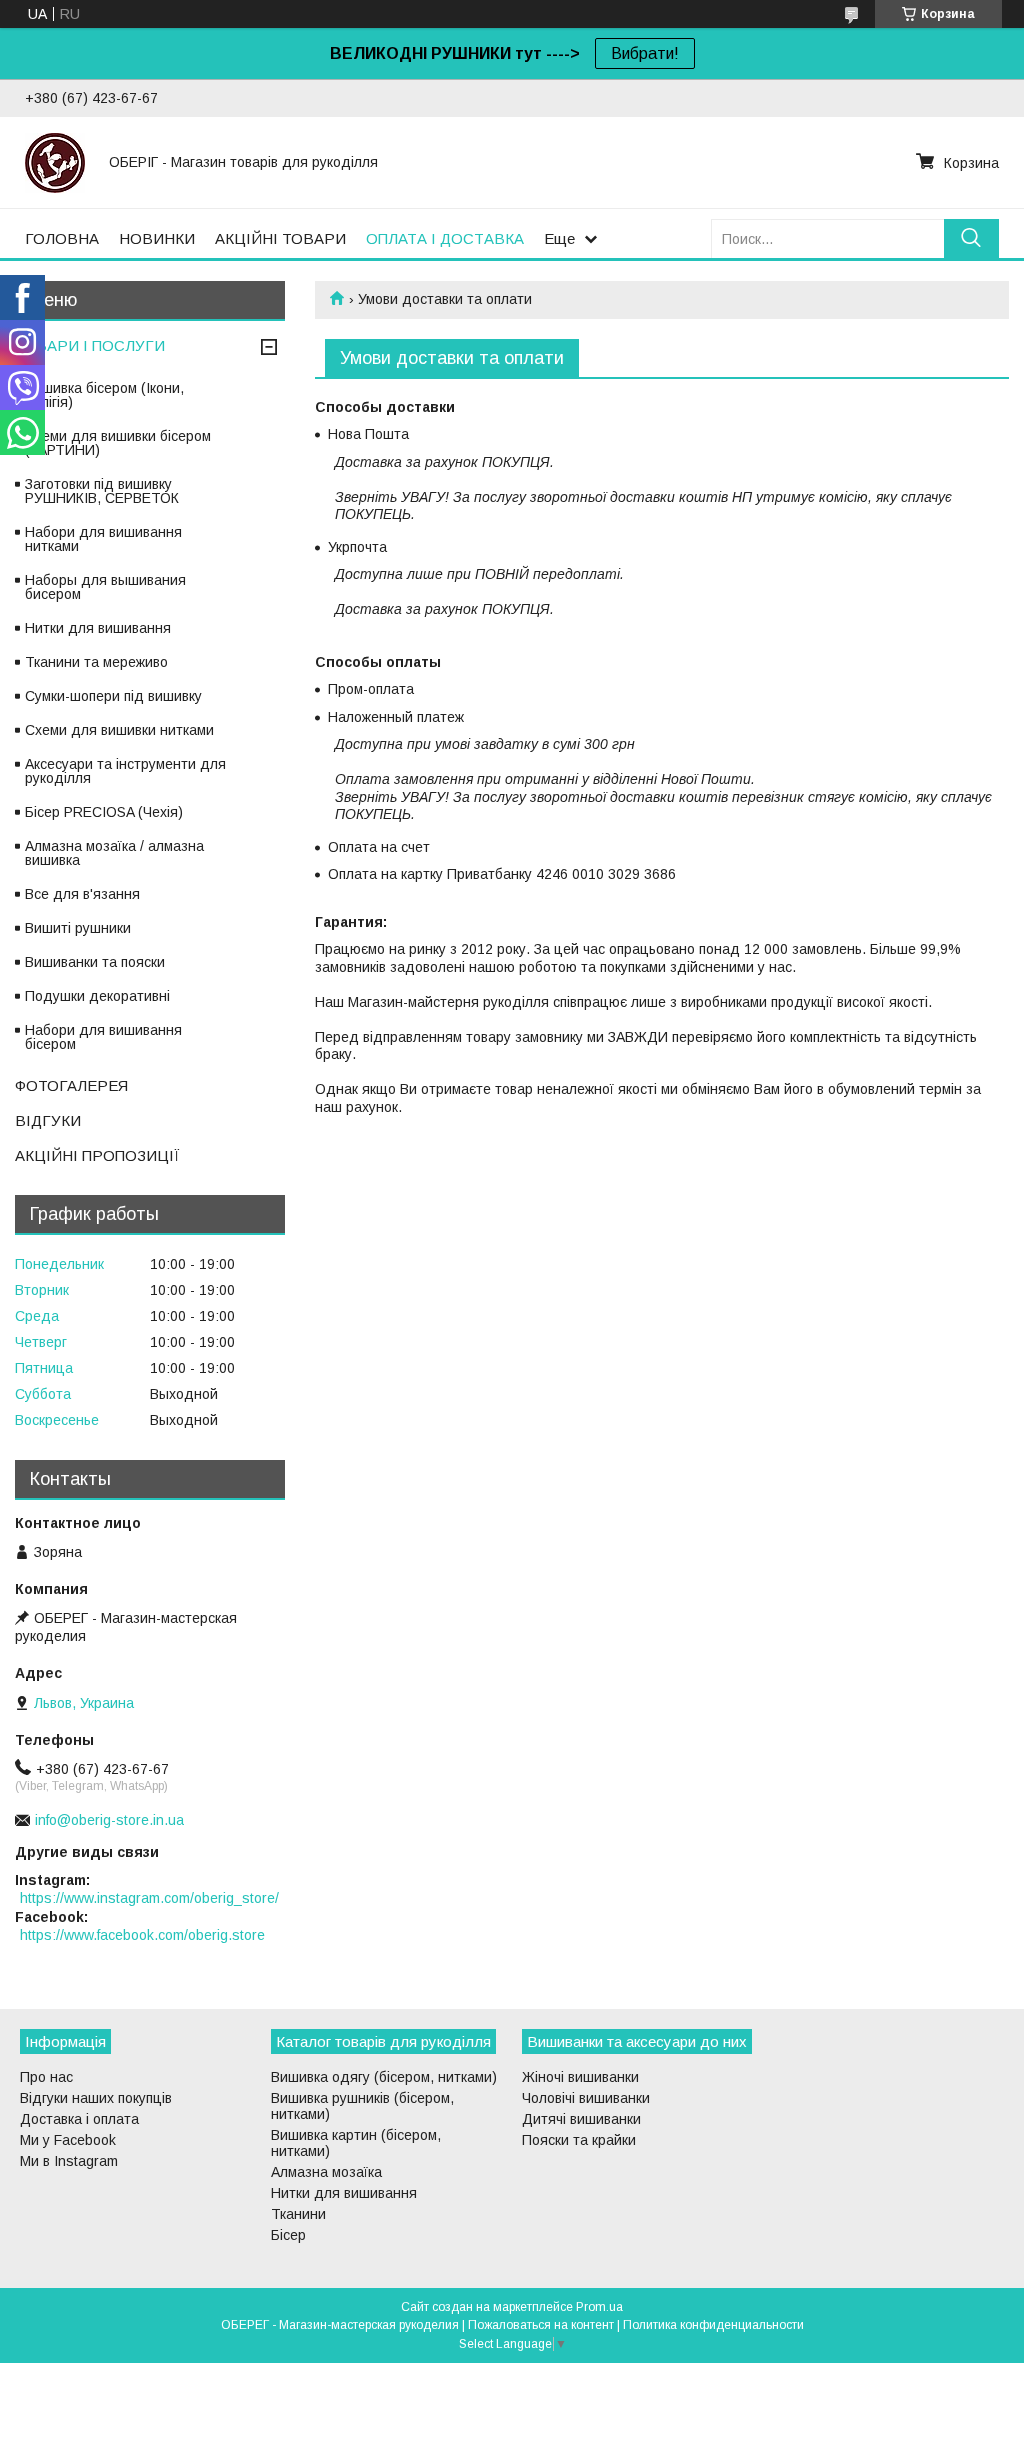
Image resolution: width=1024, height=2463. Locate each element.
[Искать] (971, 238)
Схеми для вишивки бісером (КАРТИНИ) (118, 443)
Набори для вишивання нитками (103, 539)
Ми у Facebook (68, 2140)
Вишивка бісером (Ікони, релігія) (104, 395)
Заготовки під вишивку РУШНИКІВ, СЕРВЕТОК (102, 491)
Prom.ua (599, 2307)
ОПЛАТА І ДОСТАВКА (445, 238)
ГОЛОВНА (62, 238)
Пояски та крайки (579, 2140)
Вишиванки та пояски (95, 962)
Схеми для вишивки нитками (119, 730)
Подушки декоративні (97, 996)
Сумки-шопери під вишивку (113, 696)
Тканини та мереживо (96, 662)
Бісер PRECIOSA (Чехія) (104, 812)
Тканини (298, 2214)
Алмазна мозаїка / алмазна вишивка (114, 853)
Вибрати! (645, 53)
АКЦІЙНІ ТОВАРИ (280, 238)
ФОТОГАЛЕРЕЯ (71, 1085)
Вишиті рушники (78, 928)
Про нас (46, 2077)
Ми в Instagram (69, 2161)
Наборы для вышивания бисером (105, 587)
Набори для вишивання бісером (103, 1037)
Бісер (288, 2235)
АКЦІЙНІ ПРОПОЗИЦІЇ (97, 1155)
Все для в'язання (82, 894)
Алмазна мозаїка (326, 2172)
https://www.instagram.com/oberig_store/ (149, 1898)
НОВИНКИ (157, 238)
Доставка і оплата (79, 2119)
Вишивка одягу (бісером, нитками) (384, 2077)
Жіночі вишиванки (580, 2077)
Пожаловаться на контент (541, 2325)
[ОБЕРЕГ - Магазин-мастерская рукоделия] (55, 162)
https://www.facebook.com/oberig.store (142, 1935)
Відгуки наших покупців (96, 2098)
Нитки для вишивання (98, 628)
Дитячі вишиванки (581, 2119)
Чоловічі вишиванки (586, 2098)
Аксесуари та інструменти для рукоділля (125, 771)
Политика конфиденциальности (713, 2325)
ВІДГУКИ (48, 1120)
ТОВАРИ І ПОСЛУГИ (90, 345)
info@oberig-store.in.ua (109, 1820)
